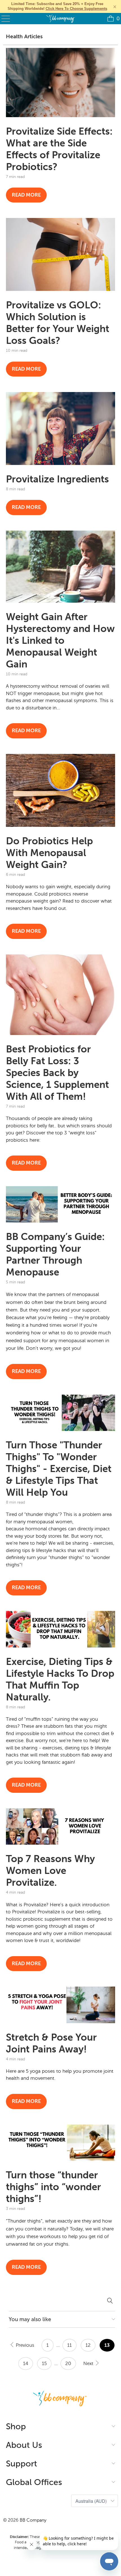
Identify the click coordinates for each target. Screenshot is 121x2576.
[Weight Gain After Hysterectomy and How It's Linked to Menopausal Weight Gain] (61, 567)
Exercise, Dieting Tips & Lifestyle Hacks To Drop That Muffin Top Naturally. (60, 1679)
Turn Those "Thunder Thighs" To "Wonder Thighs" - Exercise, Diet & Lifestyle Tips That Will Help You (59, 1469)
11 (70, 2345)
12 (88, 2345)
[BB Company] (61, 19)
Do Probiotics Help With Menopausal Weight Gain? (49, 853)
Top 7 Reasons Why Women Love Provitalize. (50, 1871)
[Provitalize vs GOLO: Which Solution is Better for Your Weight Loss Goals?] (61, 254)
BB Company (33, 2520)
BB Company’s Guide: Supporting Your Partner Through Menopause (55, 1254)
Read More (26, 195)
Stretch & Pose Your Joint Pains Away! (51, 2043)
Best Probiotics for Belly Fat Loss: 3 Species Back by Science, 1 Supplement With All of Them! (57, 1073)
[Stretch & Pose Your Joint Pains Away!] (61, 2005)
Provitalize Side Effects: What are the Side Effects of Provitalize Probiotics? (59, 149)
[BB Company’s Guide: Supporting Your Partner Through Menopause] (61, 1204)
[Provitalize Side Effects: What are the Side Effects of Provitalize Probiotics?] (61, 83)
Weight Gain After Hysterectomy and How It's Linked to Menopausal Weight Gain (60, 640)
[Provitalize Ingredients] (61, 428)
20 (68, 2364)
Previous (24, 2345)
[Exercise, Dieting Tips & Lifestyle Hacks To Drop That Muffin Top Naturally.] (61, 1629)
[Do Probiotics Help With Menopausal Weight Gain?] (61, 790)
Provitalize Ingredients (57, 479)
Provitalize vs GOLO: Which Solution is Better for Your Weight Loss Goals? (58, 323)
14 (26, 2364)
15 (44, 2364)
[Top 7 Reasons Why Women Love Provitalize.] (61, 1827)
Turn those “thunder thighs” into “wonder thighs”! (53, 2187)
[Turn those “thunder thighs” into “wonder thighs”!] (61, 2143)
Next (89, 2364)
